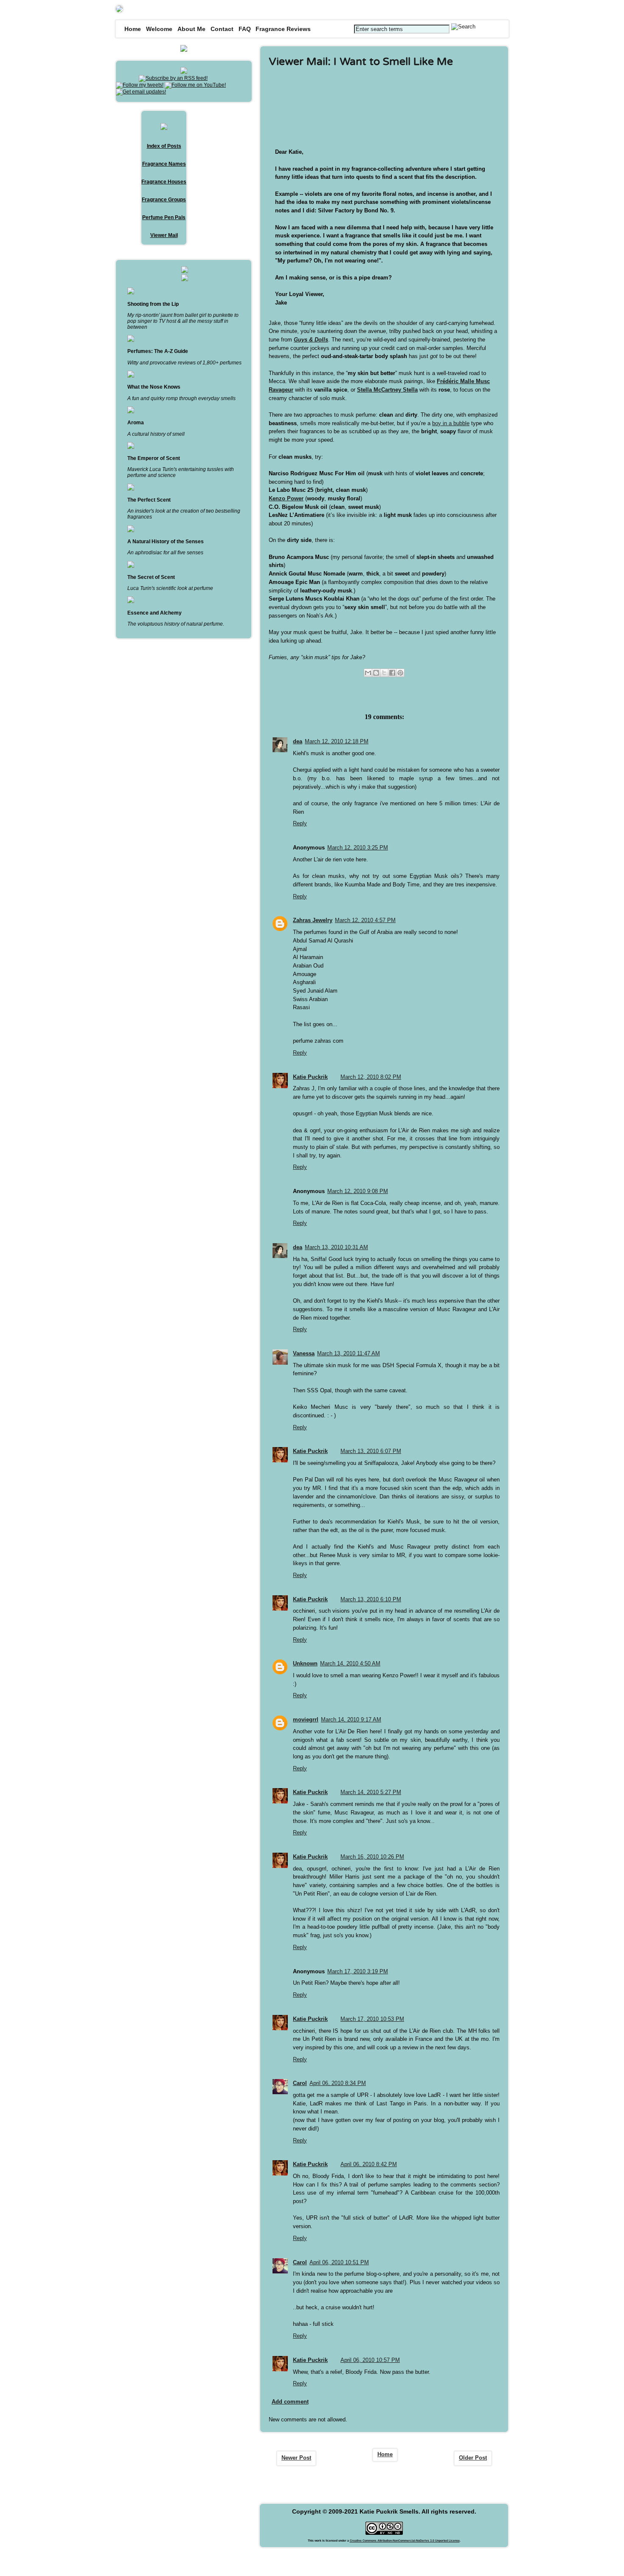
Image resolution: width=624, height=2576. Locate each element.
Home (133, 29)
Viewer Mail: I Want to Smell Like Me (361, 62)
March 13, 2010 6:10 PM (371, 1599)
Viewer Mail (164, 235)
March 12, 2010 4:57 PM (365, 920)
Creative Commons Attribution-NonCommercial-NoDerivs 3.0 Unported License (405, 2541)
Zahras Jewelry (313, 920)
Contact (222, 29)
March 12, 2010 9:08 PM (358, 1191)
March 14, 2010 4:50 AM (350, 1663)
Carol (300, 2083)
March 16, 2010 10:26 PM (372, 1857)
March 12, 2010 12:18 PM (337, 741)
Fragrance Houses (164, 182)
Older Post (473, 2458)
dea (298, 741)
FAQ (245, 29)
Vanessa (304, 1353)
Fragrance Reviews (283, 29)
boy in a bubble (451, 423)
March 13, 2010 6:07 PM (371, 1451)
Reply (300, 823)
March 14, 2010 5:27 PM (371, 1792)
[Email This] (368, 673)
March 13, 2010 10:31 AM (336, 1247)
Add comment (290, 2402)
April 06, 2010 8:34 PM (338, 2083)
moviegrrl (306, 1720)
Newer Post (296, 2458)
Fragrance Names (164, 164)
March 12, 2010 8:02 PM (371, 1077)
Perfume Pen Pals (164, 217)
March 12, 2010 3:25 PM (358, 848)
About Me (191, 29)
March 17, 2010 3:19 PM (358, 1971)
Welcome (159, 29)
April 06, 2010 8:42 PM (369, 2164)
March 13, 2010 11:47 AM (349, 1353)
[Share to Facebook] (392, 673)
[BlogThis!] (376, 673)
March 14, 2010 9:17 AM (351, 1720)
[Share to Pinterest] (400, 673)
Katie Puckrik (310, 1077)
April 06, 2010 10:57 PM (370, 2360)
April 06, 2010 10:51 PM (339, 2262)
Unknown (305, 1663)
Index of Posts (164, 146)
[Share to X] (384, 673)
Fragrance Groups (164, 200)
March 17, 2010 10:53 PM (372, 2019)
